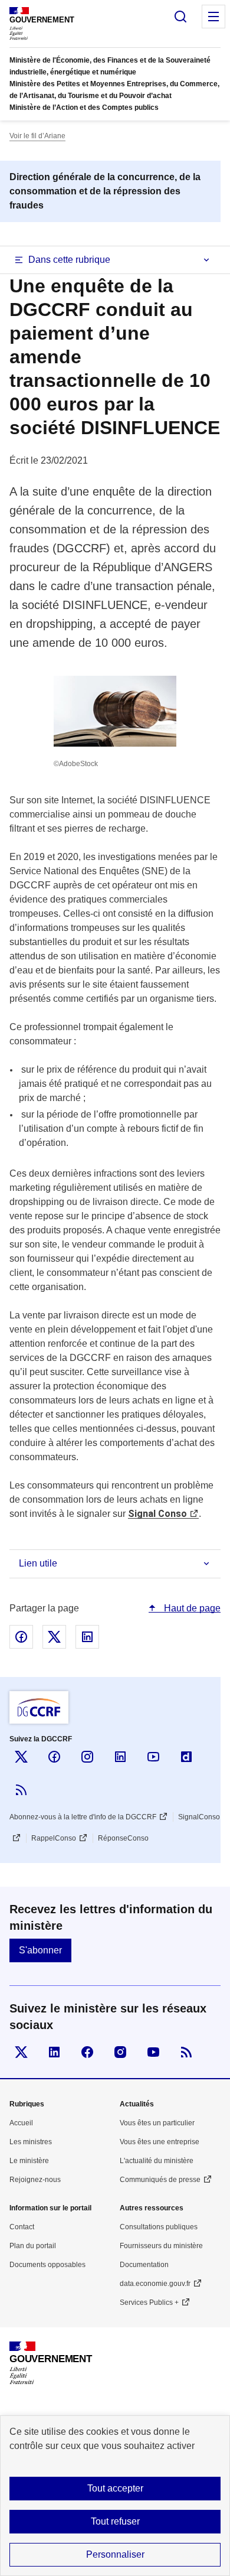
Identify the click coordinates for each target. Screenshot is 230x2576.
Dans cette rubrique (69, 260)
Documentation (144, 2265)
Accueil (21, 2123)
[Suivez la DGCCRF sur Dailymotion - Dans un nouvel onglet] (186, 1757)
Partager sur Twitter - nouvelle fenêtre (54, 1637)
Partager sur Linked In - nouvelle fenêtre (87, 1637)
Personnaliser (115, 2554)
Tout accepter (115, 2488)
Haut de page (191, 1608)
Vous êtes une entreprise (160, 2142)
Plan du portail (33, 2246)
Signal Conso (157, 1514)
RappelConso (54, 1838)
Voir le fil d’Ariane (37, 136)
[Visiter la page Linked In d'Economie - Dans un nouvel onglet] (54, 2052)
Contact (22, 2227)
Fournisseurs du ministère (161, 2246)
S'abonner (40, 1950)
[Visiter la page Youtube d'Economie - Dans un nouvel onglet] (153, 2052)
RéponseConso (123, 1838)
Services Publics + (149, 2303)
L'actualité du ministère (157, 2161)
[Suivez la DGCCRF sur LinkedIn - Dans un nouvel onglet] (120, 1757)
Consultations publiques (159, 2227)
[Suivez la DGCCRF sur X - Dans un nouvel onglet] (21, 1757)
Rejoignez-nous (35, 2180)
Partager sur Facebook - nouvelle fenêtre (21, 1637)
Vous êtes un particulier (157, 2123)
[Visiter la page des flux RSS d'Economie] (186, 2052)
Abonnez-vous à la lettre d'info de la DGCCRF (83, 1817)
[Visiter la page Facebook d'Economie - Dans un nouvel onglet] (87, 2052)
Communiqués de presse (160, 2180)
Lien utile (38, 1563)
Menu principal (213, 17)
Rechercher (180, 17)
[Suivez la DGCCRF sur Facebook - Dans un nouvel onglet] (54, 1757)
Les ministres (31, 2142)
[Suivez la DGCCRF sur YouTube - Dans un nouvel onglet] (153, 1757)
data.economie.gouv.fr (155, 2284)
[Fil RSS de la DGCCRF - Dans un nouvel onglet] (21, 1790)
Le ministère (29, 2161)
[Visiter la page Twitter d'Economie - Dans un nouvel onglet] (21, 2052)
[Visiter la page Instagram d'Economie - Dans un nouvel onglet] (120, 2052)
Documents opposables (47, 2265)
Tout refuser (115, 2521)
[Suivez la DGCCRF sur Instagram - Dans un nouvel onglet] (87, 1757)
